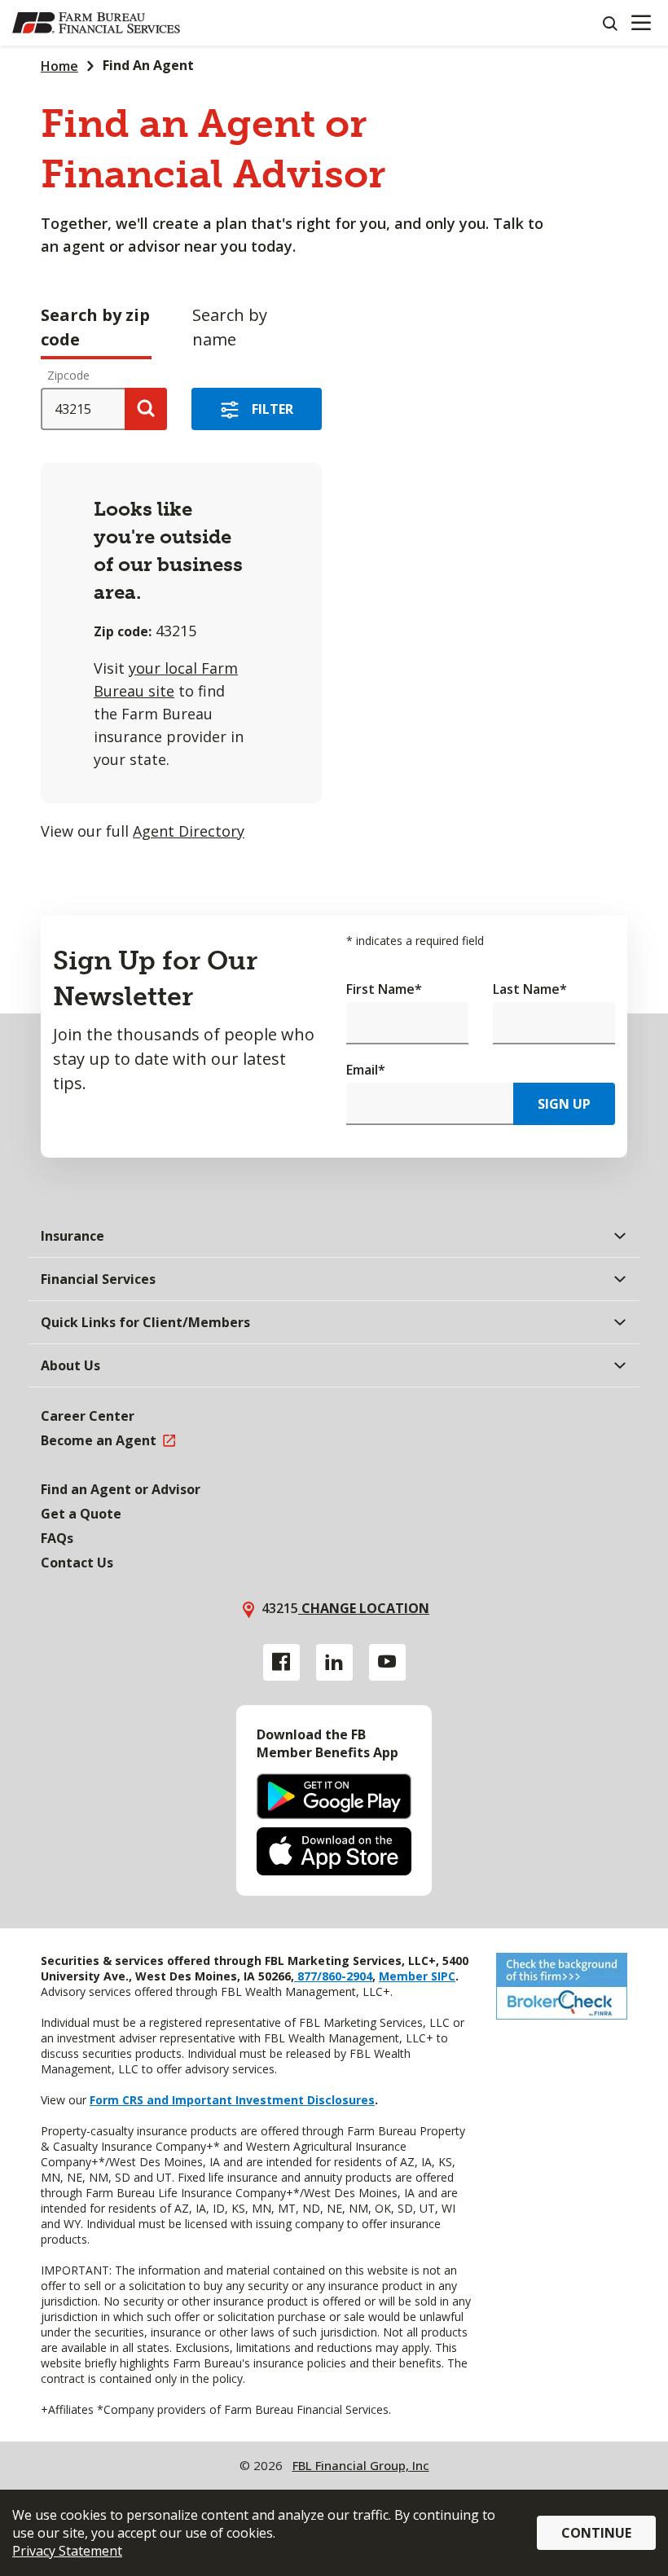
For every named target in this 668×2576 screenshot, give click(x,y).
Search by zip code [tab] (95, 327)
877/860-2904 (333, 1976)
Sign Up (564, 1104)
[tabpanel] (334, 609)
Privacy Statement (67, 2551)
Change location (364, 1608)
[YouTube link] (387, 1662)
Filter (272, 409)
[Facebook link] (281, 1662)
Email (366, 1070)
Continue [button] (596, 2533)
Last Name (530, 989)
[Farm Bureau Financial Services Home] (96, 23)
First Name (384, 989)
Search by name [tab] (230, 327)
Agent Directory (189, 831)
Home (59, 66)
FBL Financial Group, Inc (361, 2465)
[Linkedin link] (334, 1662)
